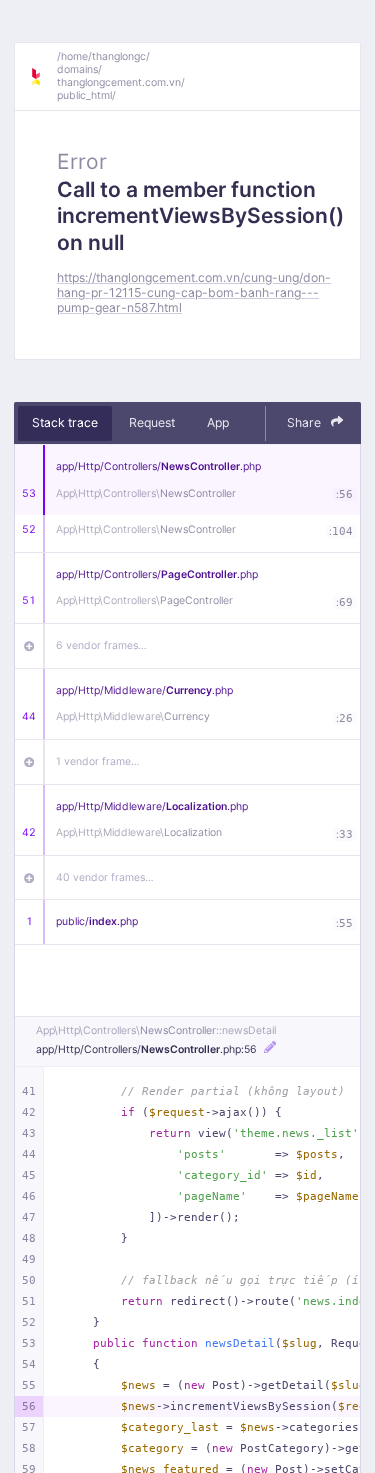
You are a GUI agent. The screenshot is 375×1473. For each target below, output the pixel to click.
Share (305, 422)
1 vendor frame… (98, 761)
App (218, 422)
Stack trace (65, 422)
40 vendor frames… (105, 877)
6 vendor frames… (101, 645)
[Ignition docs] (43, 77)
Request (152, 422)
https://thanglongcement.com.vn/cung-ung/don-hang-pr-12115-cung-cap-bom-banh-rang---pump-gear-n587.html (194, 293)
